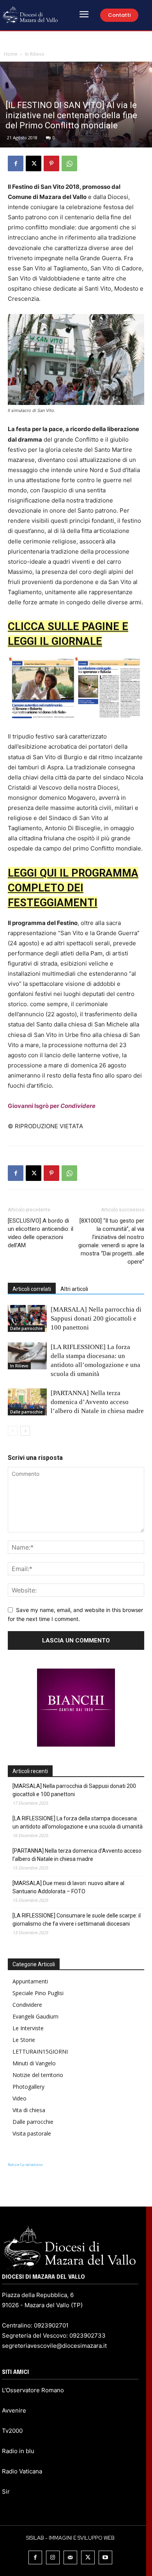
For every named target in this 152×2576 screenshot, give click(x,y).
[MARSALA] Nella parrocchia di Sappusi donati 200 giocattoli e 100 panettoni (96, 1318)
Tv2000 (12, 2431)
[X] (34, 163)
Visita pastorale (32, 2133)
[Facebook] (16, 163)
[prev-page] (13, 1431)
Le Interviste (28, 2028)
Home (11, 54)
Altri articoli (74, 1289)
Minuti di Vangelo (34, 2063)
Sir (6, 2492)
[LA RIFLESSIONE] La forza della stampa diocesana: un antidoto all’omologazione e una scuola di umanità (78, 1822)
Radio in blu (18, 2451)
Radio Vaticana (22, 2471)
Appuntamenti (30, 1981)
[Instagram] (53, 2557)
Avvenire (14, 2410)
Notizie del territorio (38, 2075)
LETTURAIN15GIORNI (40, 2051)
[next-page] (25, 1431)
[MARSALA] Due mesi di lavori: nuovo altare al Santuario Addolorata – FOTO (68, 1887)
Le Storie (24, 2040)
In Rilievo (35, 54)
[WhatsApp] (69, 163)
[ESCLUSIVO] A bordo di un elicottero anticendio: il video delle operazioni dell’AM (41, 1233)
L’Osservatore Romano (33, 2390)
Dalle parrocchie (26, 1328)
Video (19, 2098)
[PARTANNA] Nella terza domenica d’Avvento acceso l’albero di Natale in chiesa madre (97, 1402)
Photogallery (28, 2087)
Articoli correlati (32, 1289)
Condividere (27, 2005)
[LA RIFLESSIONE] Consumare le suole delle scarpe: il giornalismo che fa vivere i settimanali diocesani (77, 1920)
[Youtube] (105, 2557)
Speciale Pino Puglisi (38, 1993)
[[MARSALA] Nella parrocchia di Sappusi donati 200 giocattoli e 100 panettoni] (27, 1318)
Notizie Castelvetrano (25, 2165)
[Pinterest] (51, 163)
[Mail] (70, 2557)
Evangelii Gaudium (35, 2016)
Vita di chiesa (29, 2110)
